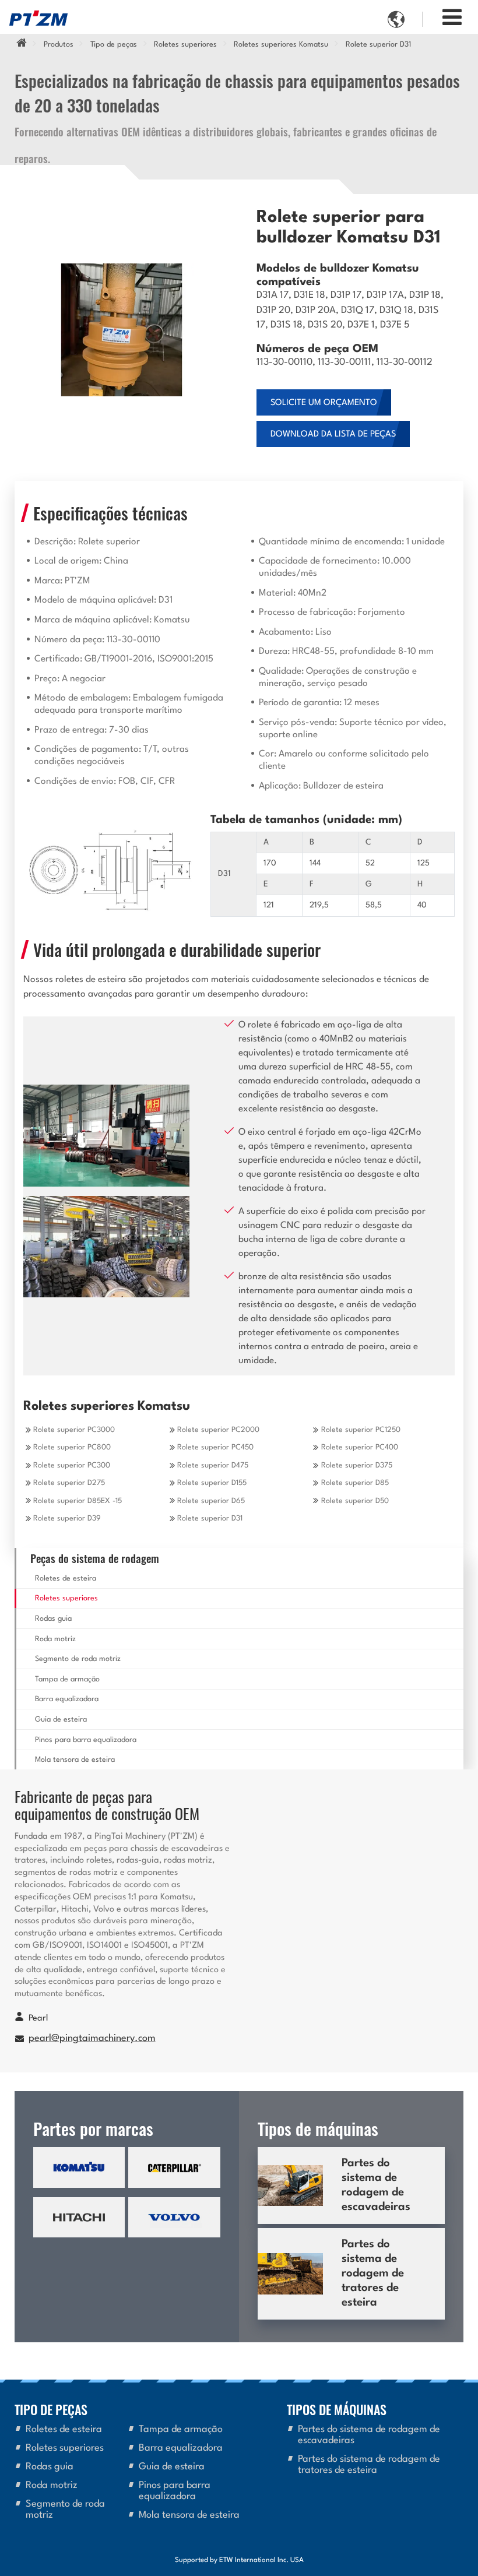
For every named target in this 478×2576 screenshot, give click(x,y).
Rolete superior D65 (211, 1501)
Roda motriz (55, 1639)
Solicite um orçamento (324, 403)
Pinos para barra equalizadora (86, 1740)
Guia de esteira (61, 1720)
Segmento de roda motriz (78, 1659)
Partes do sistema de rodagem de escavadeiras (376, 2185)
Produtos (59, 45)
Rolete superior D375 (357, 1465)
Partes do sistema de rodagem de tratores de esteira (373, 2274)
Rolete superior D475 (213, 1465)
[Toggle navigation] (452, 18)
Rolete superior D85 (355, 1483)
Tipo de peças (114, 45)
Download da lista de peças (333, 434)
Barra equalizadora (67, 1699)
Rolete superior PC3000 (74, 1430)
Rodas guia (53, 1619)
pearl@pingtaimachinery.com (92, 2039)
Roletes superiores (185, 45)
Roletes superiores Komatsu (281, 45)
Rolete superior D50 (355, 1501)
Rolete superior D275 (69, 1483)
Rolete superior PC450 (215, 1447)
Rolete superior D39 (67, 1518)
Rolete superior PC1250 (361, 1430)
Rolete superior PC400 (360, 1447)
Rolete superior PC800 (72, 1447)
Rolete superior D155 (212, 1483)
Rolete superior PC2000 (218, 1430)
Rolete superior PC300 (72, 1465)
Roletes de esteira (66, 1579)
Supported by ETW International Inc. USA (239, 2560)
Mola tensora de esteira (75, 1760)
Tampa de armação (67, 1679)
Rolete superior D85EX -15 (78, 1501)
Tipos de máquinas (337, 2409)
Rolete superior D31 (210, 1518)
